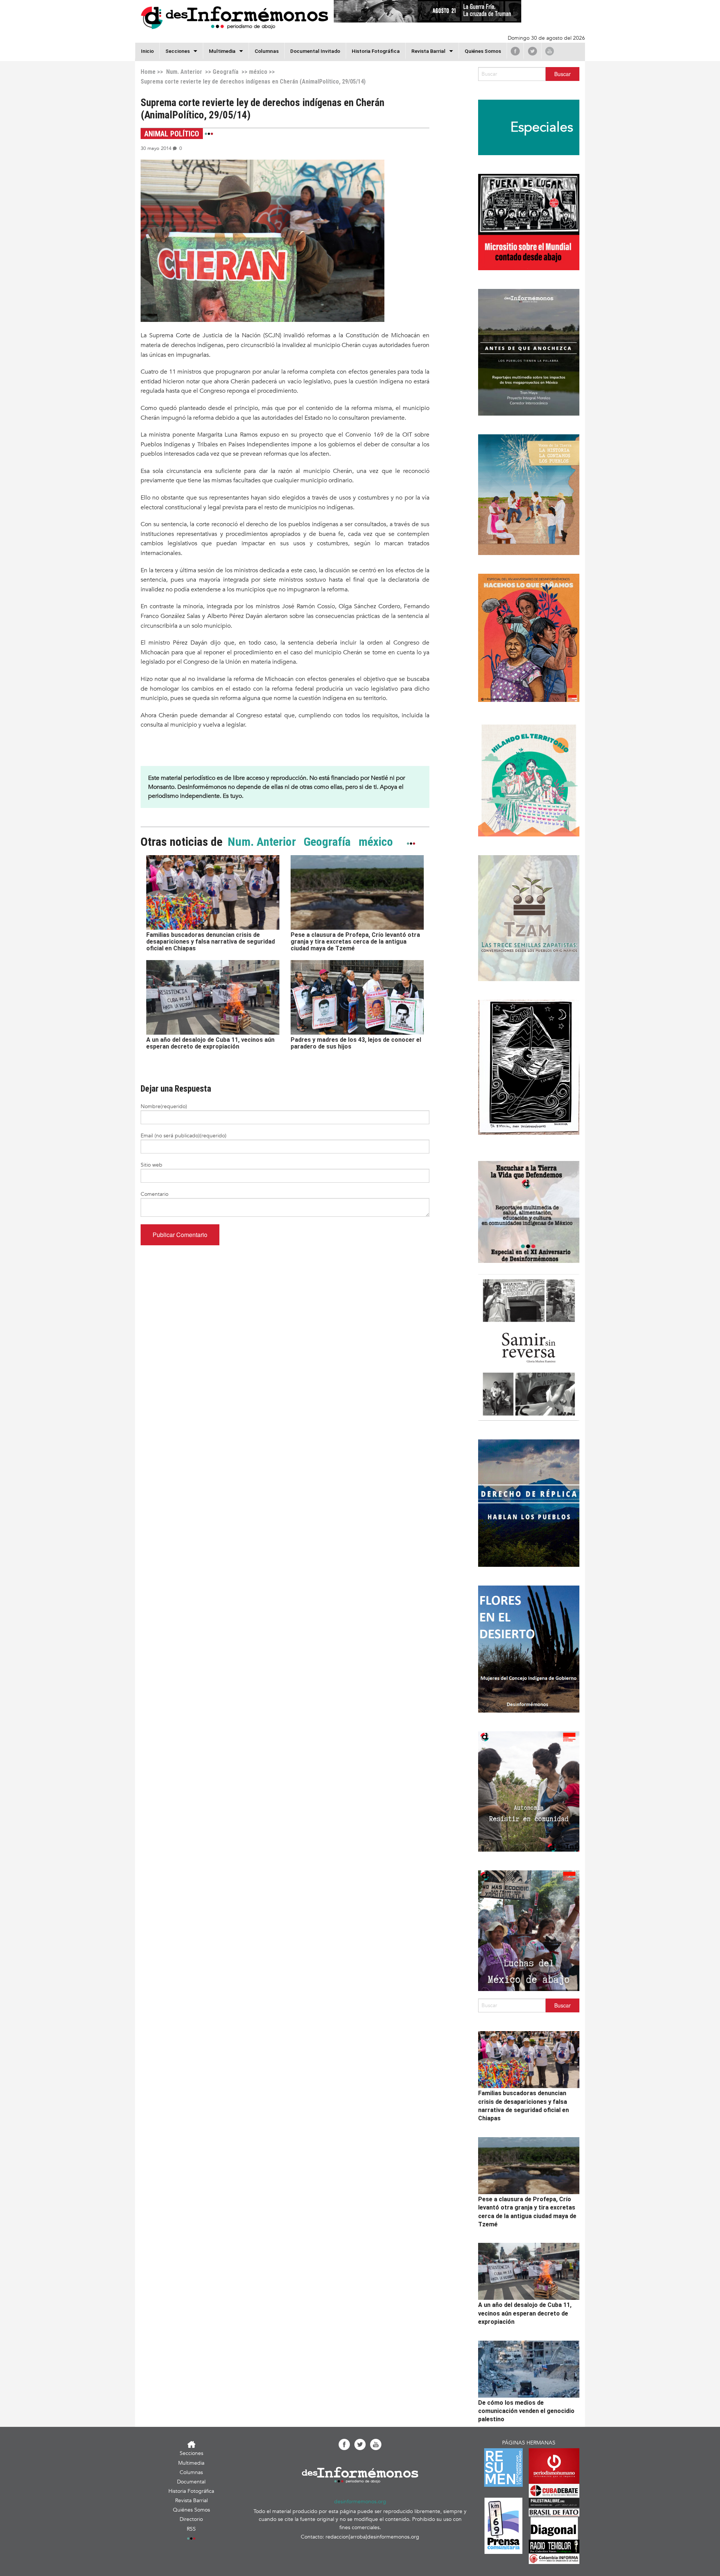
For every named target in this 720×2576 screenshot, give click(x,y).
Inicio (147, 51)
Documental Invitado (315, 51)
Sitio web (151, 1165)
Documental (191, 2482)
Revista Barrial (428, 51)
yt (550, 51)
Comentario (154, 1194)
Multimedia (222, 51)
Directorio (191, 2519)
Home (148, 72)
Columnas (267, 51)
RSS (191, 2529)
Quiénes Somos (483, 51)
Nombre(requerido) (164, 1106)
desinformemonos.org (360, 2502)
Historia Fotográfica (376, 51)
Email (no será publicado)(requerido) (184, 1136)
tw (532, 51)
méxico (258, 72)
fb (515, 51)
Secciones (191, 2453)
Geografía (226, 72)
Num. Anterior (183, 72)
